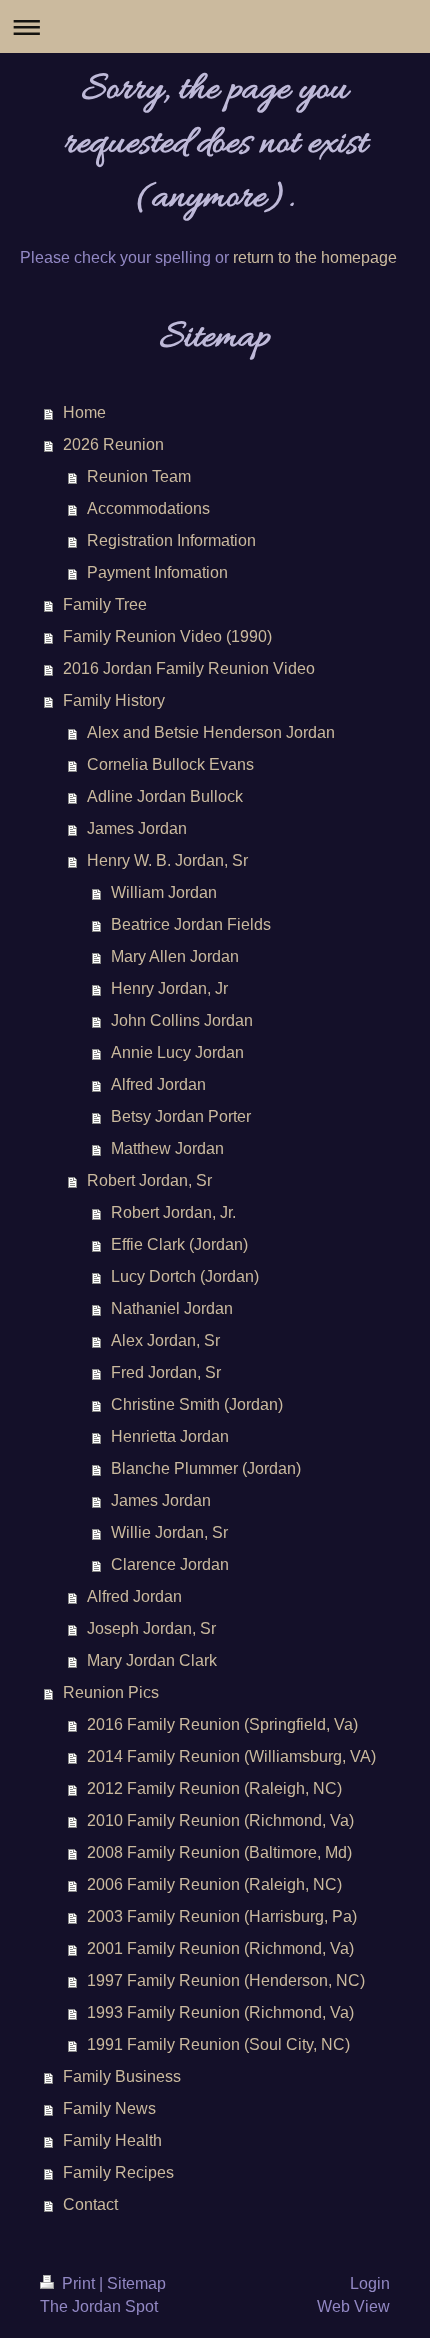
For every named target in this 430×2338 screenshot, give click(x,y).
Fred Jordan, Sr (166, 1372)
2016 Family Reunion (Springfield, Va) (222, 1724)
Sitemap (136, 2283)
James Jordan (137, 828)
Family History (114, 700)
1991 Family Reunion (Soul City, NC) (218, 2044)
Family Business (122, 2076)
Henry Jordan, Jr (169, 988)
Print (78, 2283)
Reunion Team (139, 476)
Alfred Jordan (158, 1084)
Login (370, 2283)
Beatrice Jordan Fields (191, 924)
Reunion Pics (111, 1692)
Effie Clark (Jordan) (179, 1244)
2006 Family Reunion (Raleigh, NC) (214, 1884)
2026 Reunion (113, 444)
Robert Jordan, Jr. (173, 1212)
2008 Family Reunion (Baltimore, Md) (219, 1852)
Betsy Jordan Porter (181, 1116)
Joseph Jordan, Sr (151, 1628)
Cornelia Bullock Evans (170, 764)
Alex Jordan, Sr (165, 1340)
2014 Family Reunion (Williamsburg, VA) (231, 1756)
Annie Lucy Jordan (177, 1052)
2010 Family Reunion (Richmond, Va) (220, 1820)
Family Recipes (118, 2172)
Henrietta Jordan (170, 1436)
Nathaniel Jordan (172, 1308)
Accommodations (148, 508)
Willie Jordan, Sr (169, 1532)
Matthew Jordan (167, 1148)
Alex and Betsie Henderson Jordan (211, 732)
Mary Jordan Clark (152, 1660)
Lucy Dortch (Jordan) (185, 1276)
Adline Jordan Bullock (165, 796)
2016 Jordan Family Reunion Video (189, 668)
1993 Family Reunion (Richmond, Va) (220, 2012)
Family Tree (105, 604)
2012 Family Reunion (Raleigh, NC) (214, 1788)
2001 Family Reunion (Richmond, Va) (220, 1948)
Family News (109, 2108)
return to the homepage (315, 257)
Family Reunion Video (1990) (167, 636)
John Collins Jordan (182, 1020)
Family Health (112, 2140)
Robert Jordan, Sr (149, 1180)
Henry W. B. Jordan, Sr (167, 860)
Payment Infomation (157, 572)
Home (84, 412)
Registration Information (171, 540)
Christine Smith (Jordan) (197, 1404)
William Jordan (164, 892)
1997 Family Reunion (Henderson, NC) (226, 1980)
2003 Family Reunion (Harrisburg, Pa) (222, 1916)
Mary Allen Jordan (175, 956)
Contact (90, 2204)
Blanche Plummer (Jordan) (206, 1468)
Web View (353, 2306)
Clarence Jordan (170, 1564)
